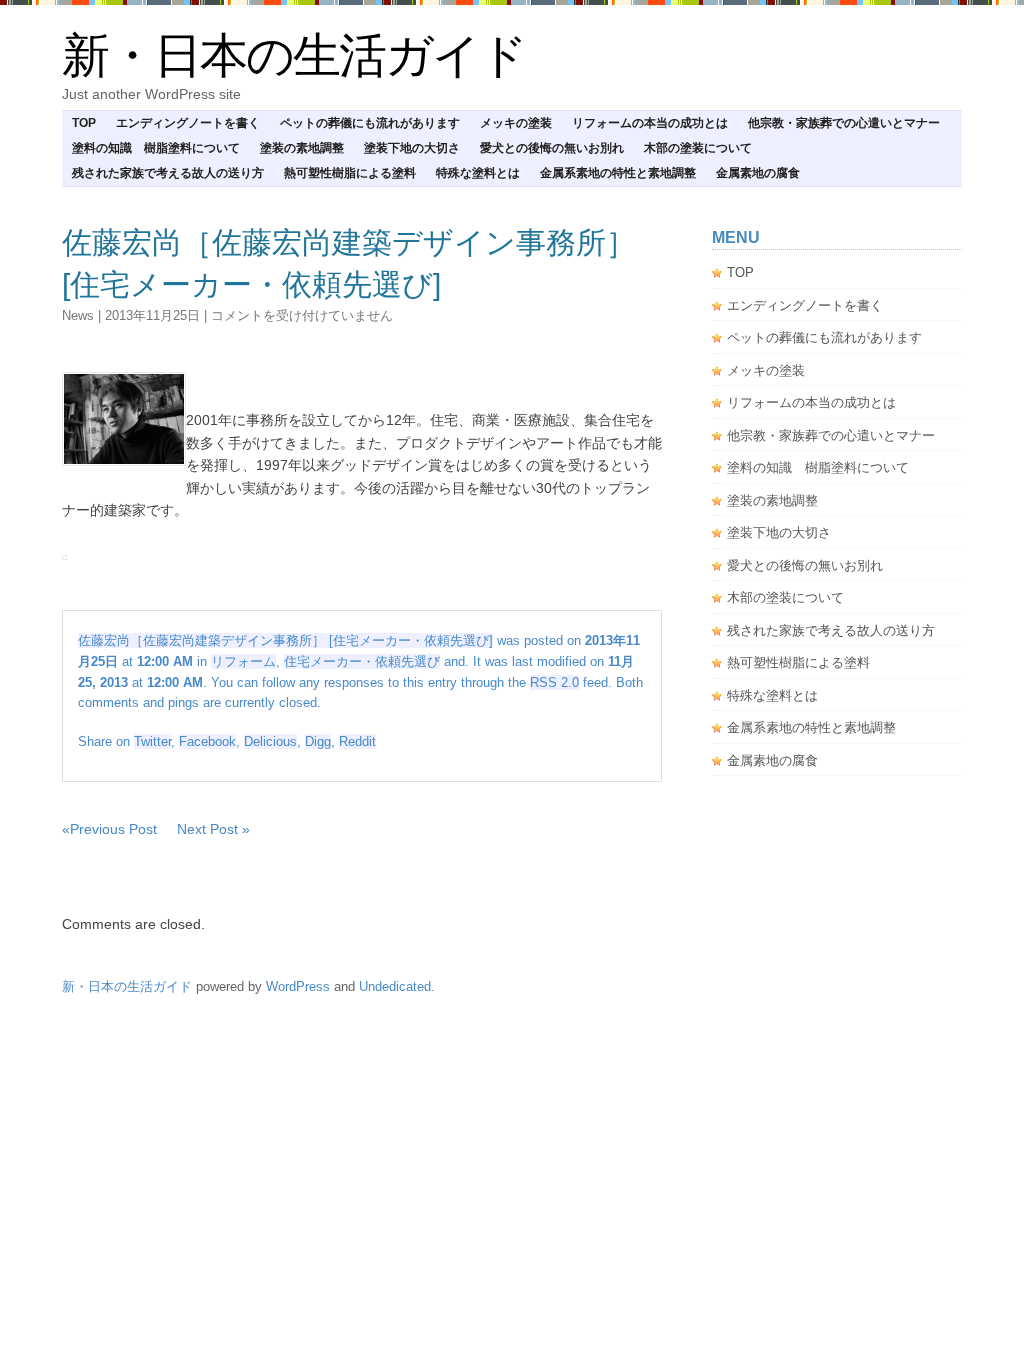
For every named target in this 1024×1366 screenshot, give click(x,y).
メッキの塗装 (516, 123)
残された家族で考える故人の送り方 (168, 173)
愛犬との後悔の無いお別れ (552, 148)
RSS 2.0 (554, 682)
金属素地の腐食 (758, 173)
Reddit (357, 741)
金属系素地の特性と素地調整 (618, 173)
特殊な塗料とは (478, 173)
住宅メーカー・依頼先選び (362, 661)
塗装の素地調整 (302, 148)
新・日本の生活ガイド (294, 55)
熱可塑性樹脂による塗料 (350, 173)
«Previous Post (109, 829)
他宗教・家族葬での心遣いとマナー (844, 123)
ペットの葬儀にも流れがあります (370, 123)
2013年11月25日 (152, 315)
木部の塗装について (698, 148)
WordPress (298, 986)
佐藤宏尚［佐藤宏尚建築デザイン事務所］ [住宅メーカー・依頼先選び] (285, 640)
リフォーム (243, 661)
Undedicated (395, 986)
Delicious (270, 741)
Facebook (207, 741)
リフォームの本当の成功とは (650, 123)
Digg (318, 741)
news (78, 315)
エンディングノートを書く (188, 123)
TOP (84, 123)
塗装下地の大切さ (412, 148)
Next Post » (213, 829)
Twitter (152, 741)
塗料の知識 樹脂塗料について (156, 148)
